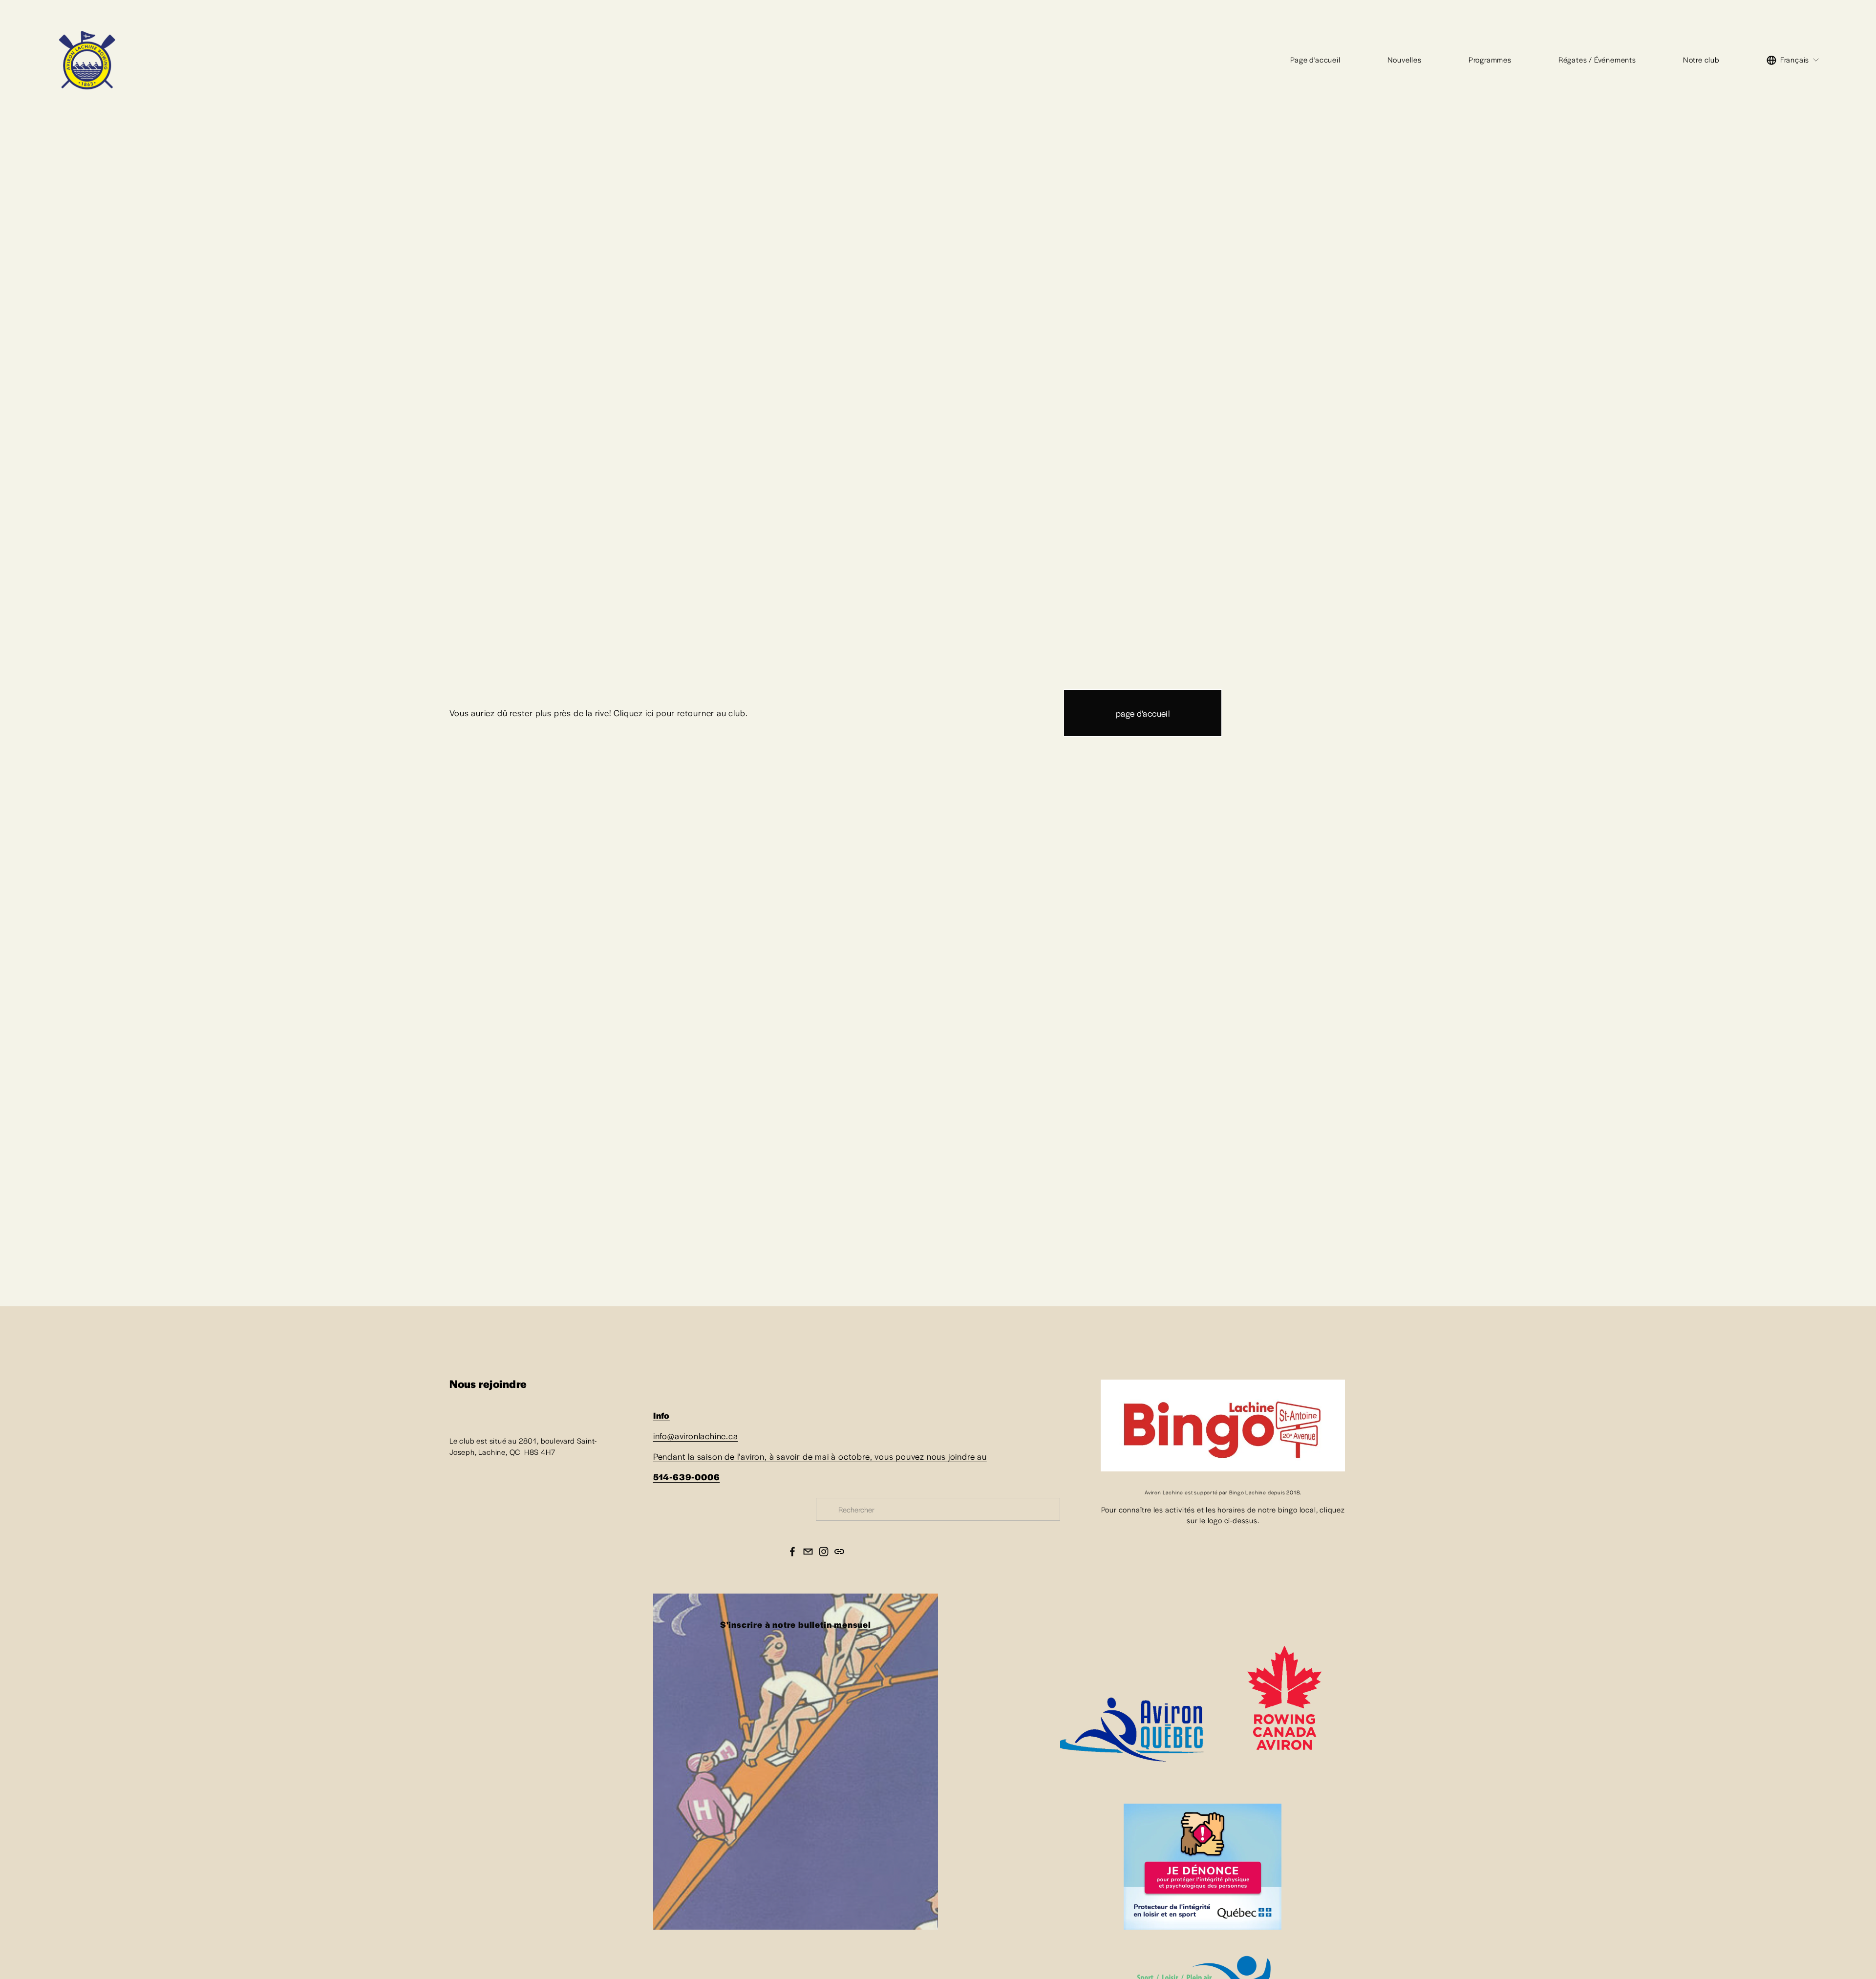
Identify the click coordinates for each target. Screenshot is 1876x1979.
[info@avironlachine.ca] (808, 1552)
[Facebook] (792, 1552)
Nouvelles (1405, 59)
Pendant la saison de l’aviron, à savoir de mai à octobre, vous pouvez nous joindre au (820, 1456)
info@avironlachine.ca (696, 1436)
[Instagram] (824, 1552)
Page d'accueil (1315, 59)
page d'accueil (1143, 713)
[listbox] (1793, 60)
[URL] (839, 1552)
